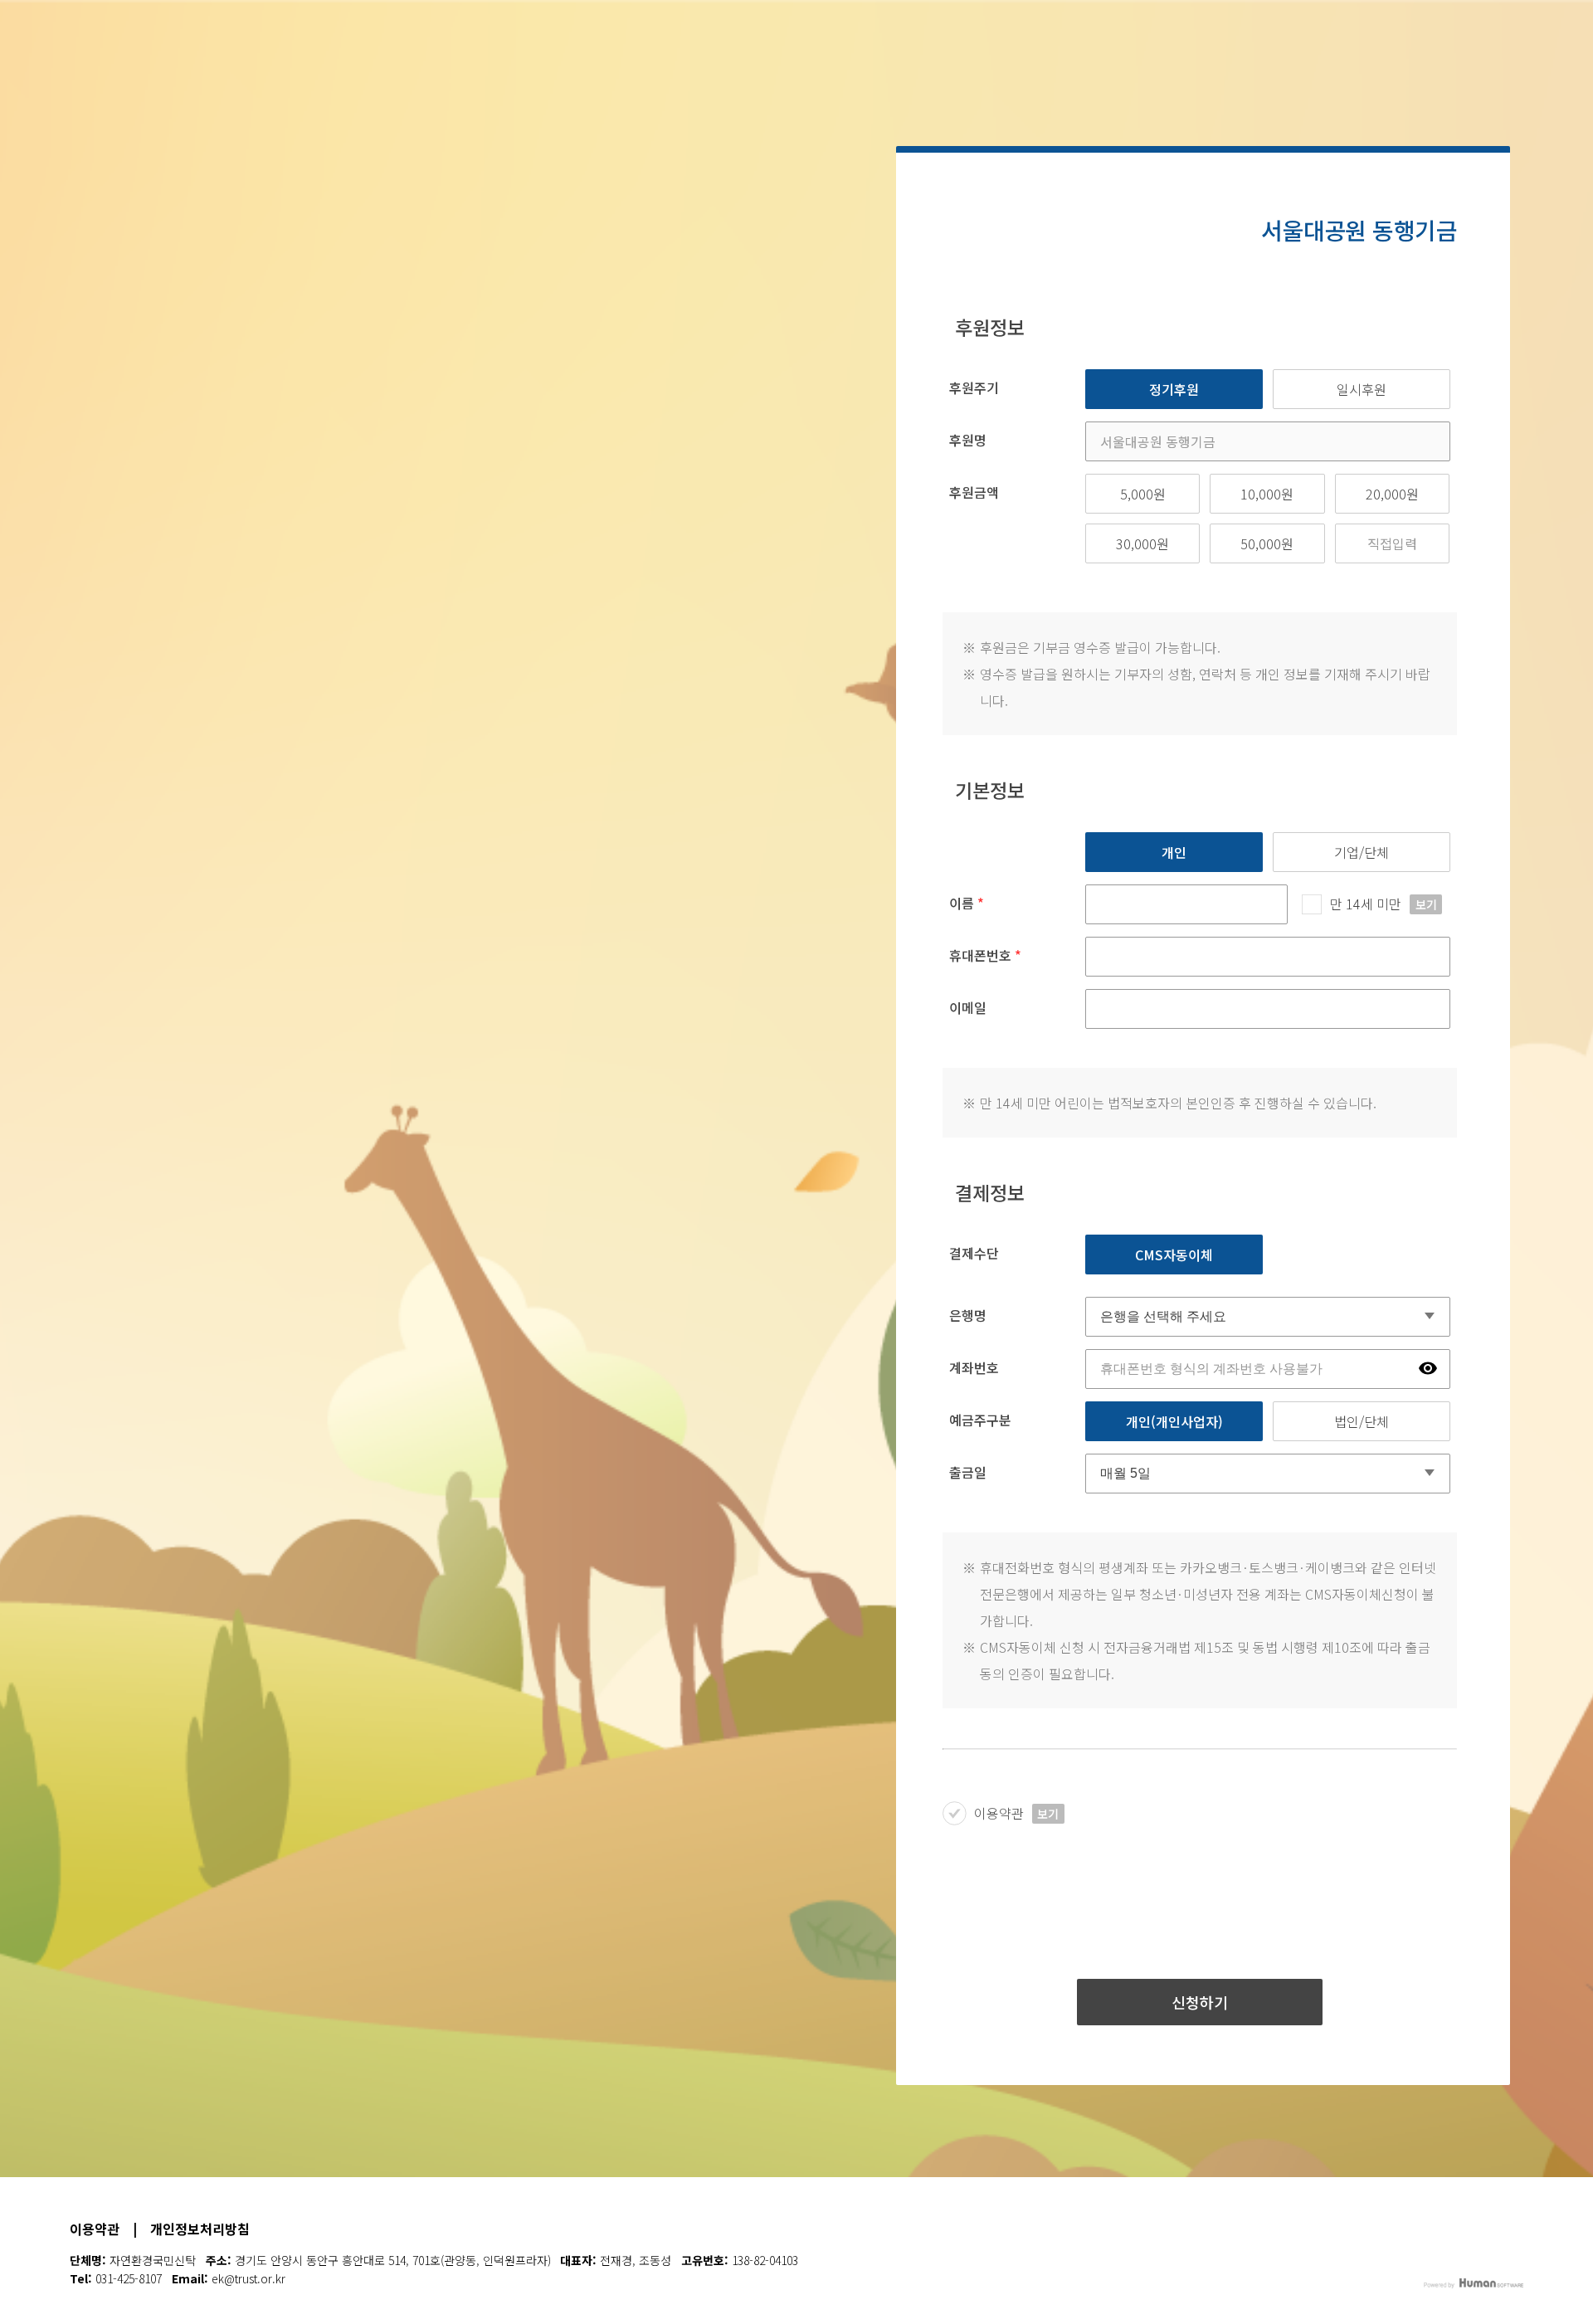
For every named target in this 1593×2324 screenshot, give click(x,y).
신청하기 (1200, 2002)
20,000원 (1392, 494)
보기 (1426, 904)
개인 (1174, 852)
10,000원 (1267, 494)
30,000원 (1142, 543)
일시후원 (1362, 389)
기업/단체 (1362, 852)
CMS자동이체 (1174, 1255)
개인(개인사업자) (1174, 1421)
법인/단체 (1362, 1421)
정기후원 (1174, 389)
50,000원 (1267, 543)
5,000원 (1143, 494)
